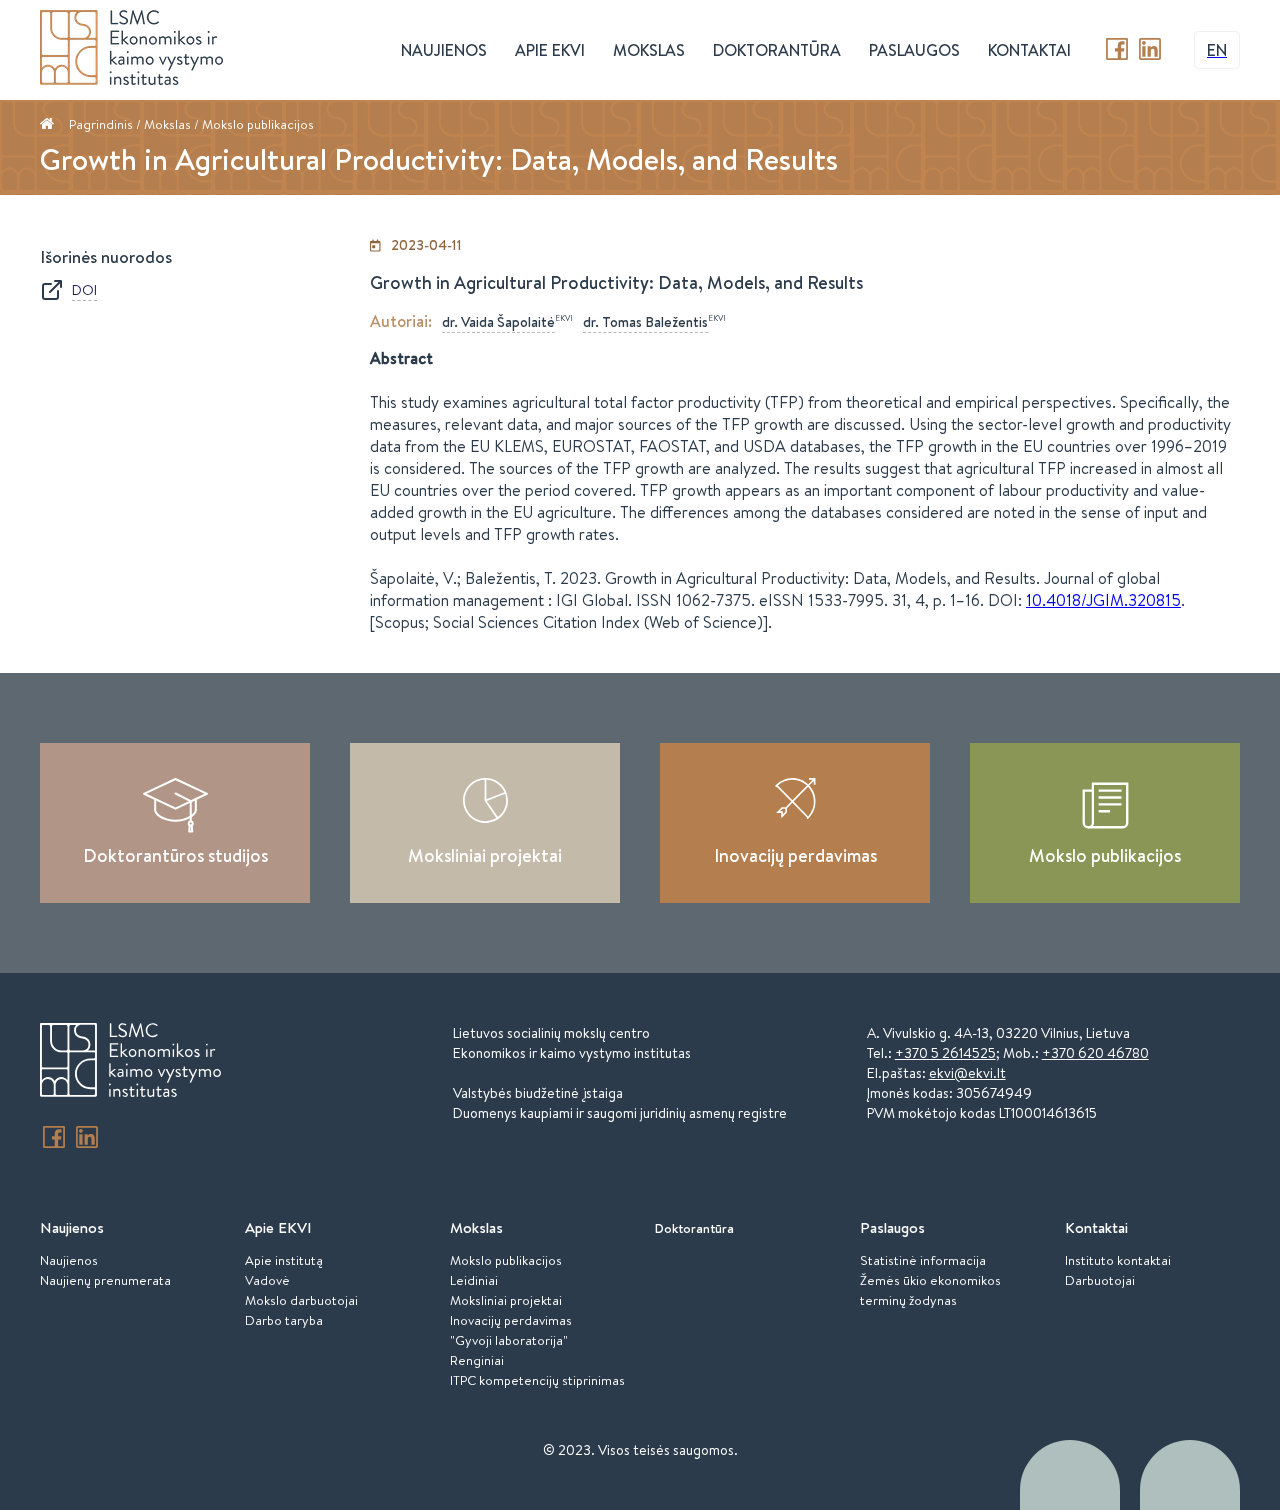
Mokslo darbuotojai (301, 1300)
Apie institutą (284, 1260)
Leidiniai (474, 1280)
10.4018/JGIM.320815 (1103, 600)
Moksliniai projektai (485, 855)
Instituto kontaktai (1118, 1260)
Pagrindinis (101, 124)
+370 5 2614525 (945, 1053)
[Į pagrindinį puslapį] (130, 1063)
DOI (84, 290)
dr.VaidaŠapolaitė (498, 322)
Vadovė (267, 1280)
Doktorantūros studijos (175, 855)
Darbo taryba (284, 1320)
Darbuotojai (1100, 1280)
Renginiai (477, 1360)
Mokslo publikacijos (258, 124)
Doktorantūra (777, 50)
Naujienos (69, 1260)
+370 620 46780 (1095, 1053)
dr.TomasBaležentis (645, 322)
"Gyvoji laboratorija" (509, 1340)
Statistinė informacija (923, 1260)
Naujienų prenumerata (105, 1280)
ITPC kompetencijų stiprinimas (537, 1380)
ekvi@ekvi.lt (967, 1073)
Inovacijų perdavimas (795, 855)
